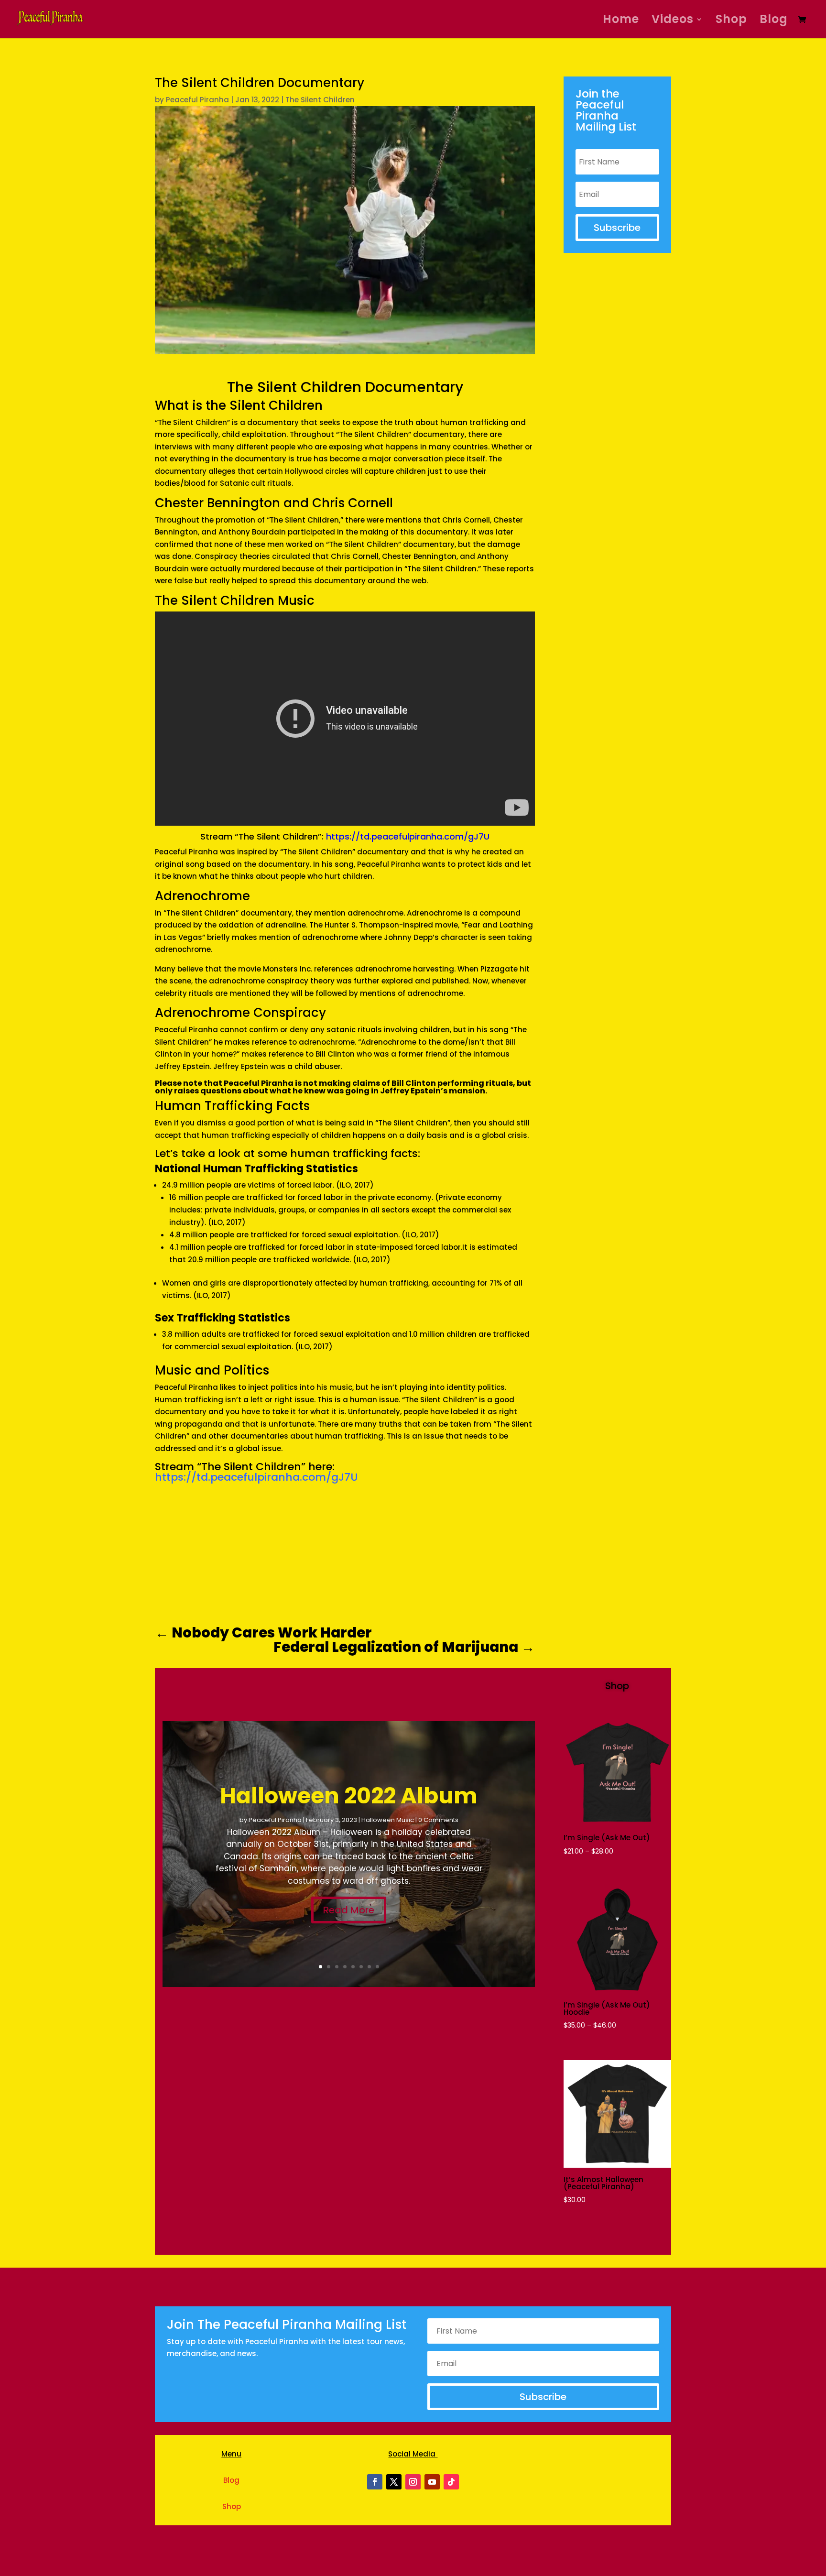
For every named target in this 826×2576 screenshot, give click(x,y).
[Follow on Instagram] (413, 2482)
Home (621, 21)
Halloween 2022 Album (349, 1796)
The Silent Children (320, 100)
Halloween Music (388, 1820)
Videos (673, 21)
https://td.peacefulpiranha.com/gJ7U (408, 836)
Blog (774, 21)
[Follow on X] (394, 2482)
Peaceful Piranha (197, 100)
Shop (731, 21)
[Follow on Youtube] (432, 2482)
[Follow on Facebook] (375, 2482)
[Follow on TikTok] (451, 2482)
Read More (349, 1910)
